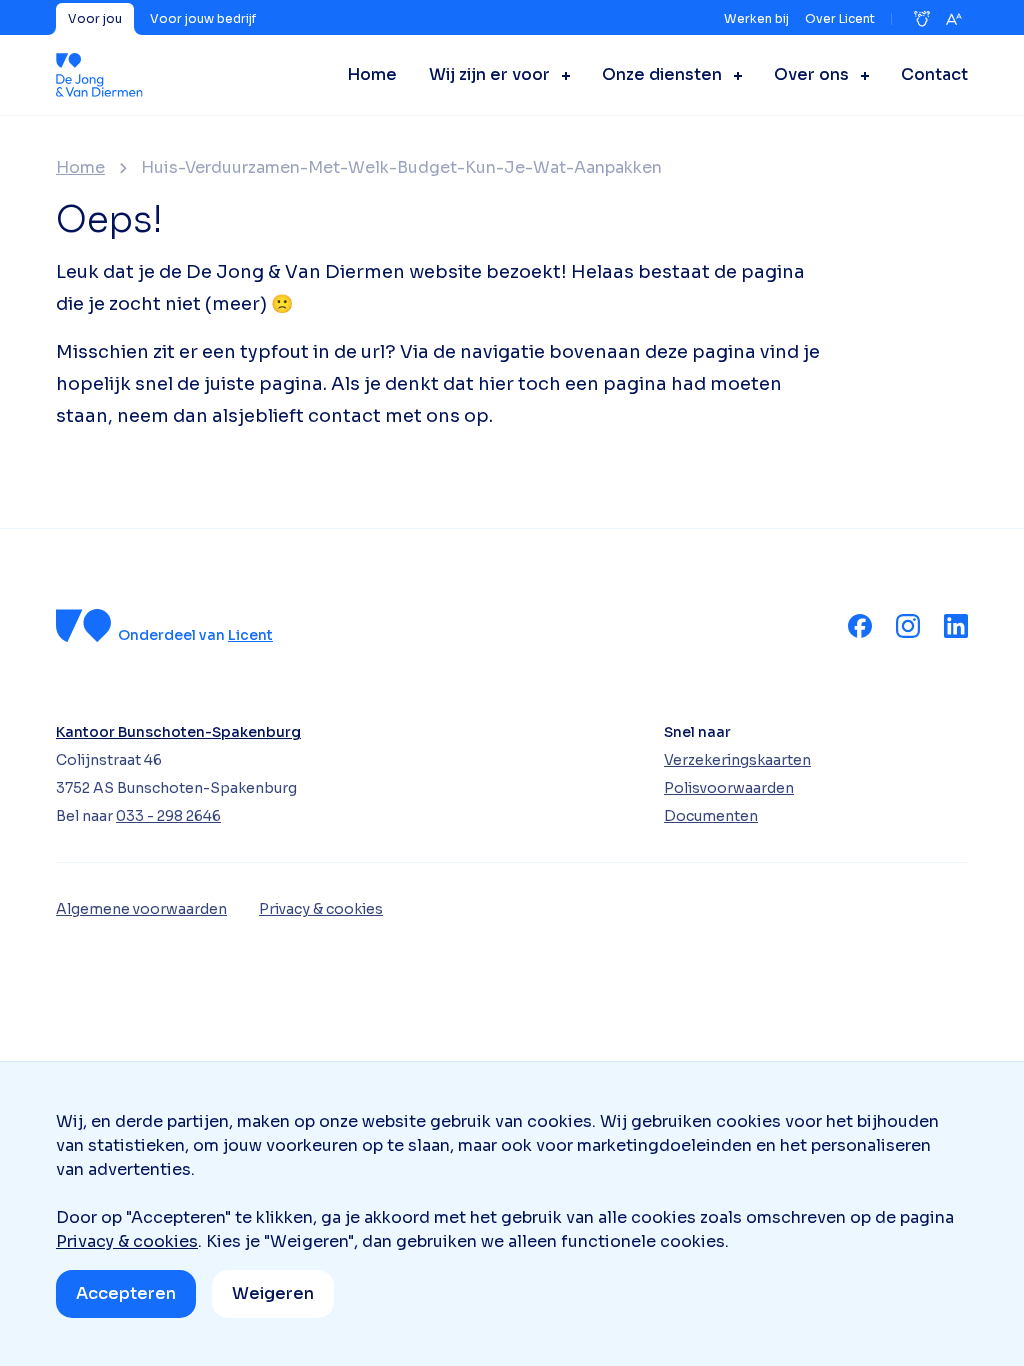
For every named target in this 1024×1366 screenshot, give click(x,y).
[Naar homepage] (99, 75)
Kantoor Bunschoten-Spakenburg (178, 732)
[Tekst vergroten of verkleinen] (954, 19)
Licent (250, 635)
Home (80, 168)
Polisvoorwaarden (729, 788)
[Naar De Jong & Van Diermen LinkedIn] (956, 626)
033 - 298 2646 (168, 816)
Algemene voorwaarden (141, 909)
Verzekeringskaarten (737, 760)
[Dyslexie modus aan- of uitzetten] (922, 19)
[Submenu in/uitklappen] (560, 75)
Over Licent (840, 18)
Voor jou (95, 18)
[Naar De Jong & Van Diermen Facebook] (860, 626)
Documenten (711, 816)
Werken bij (756, 18)
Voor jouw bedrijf (203, 18)
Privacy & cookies (127, 1241)
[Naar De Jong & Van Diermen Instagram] (908, 626)
